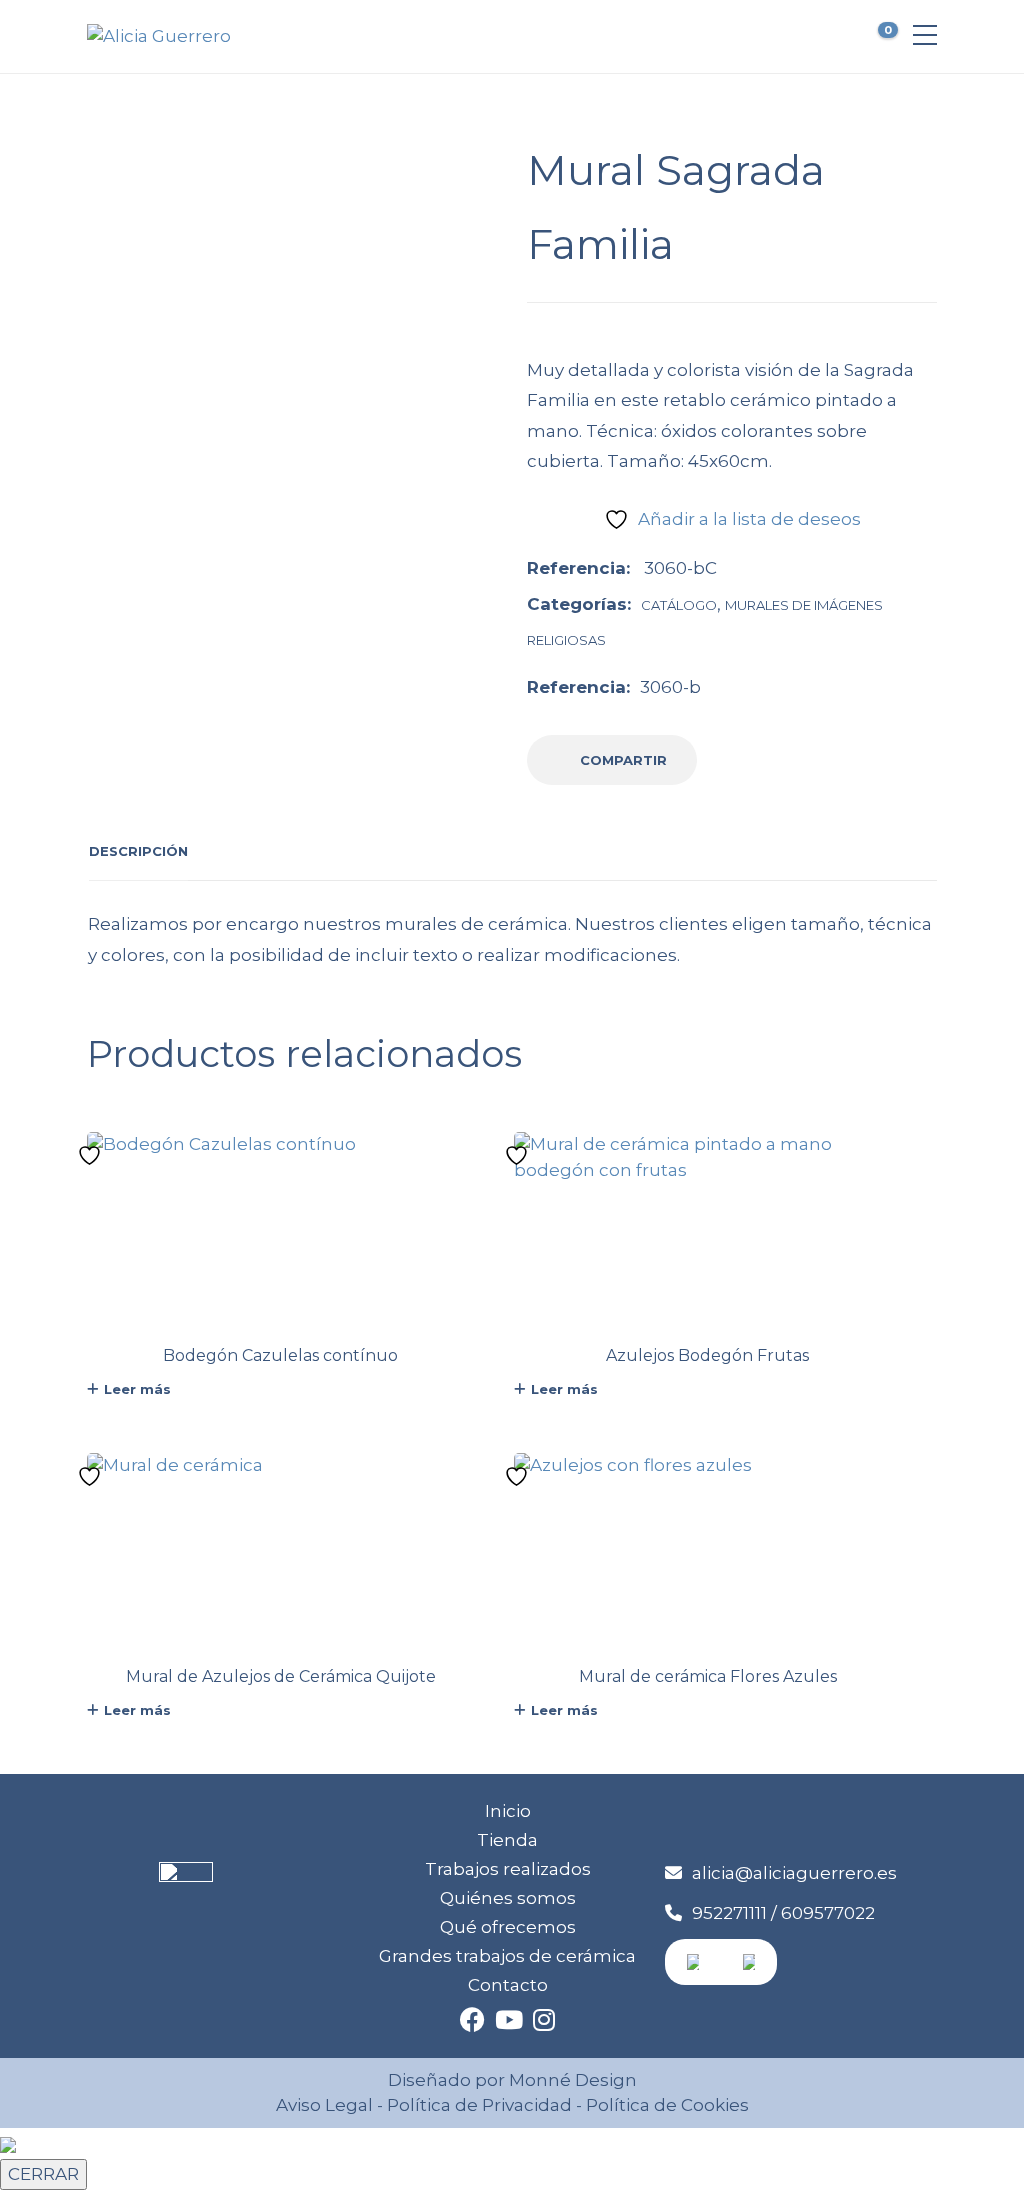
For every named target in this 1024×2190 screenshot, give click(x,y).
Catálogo (679, 605)
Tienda (507, 1840)
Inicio (508, 1811)
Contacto (508, 1985)
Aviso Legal (324, 2105)
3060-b (670, 687)
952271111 (729, 1913)
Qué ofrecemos (508, 1927)
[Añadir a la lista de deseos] (92, 1155)
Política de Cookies (665, 2105)
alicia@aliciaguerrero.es (794, 1873)
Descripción (138, 851)
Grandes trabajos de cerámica (507, 1956)
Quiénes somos (508, 1898)
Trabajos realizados (508, 1869)
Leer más (137, 1389)
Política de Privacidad (479, 2105)
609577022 (828, 1913)
